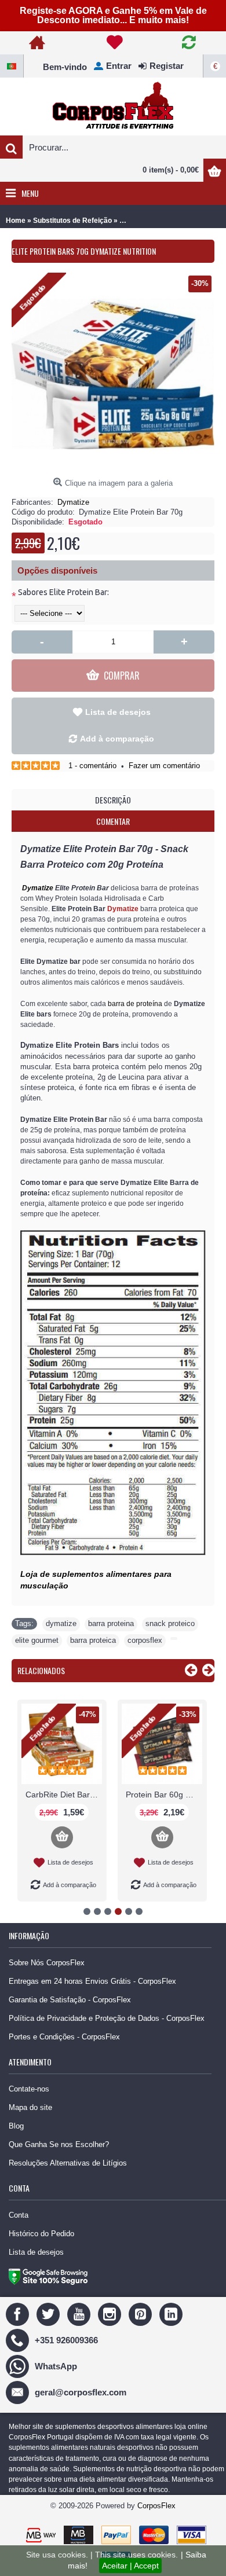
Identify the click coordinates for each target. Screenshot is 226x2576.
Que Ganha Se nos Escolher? (59, 2144)
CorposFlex (156, 2506)
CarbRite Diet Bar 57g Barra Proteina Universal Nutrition (64, 1795)
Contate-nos (29, 2089)
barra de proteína (135, 1004)
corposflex (145, 1640)
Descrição (113, 800)
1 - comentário (92, 766)
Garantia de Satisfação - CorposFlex (70, 2000)
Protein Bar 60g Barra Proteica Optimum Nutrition (164, 1795)
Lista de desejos (118, 712)
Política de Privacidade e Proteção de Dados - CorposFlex (107, 2018)
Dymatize (73, 502)
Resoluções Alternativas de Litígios (68, 2163)
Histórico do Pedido (41, 2234)
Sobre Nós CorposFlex (47, 1963)
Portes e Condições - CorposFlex (64, 2037)
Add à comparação (117, 739)
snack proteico (170, 1623)
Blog (16, 2126)
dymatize (61, 1623)
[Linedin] (172, 2313)
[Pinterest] (142, 2313)
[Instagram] (111, 2313)
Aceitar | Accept (130, 2566)
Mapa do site (30, 2107)
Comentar (113, 821)
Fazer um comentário (164, 766)
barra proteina (111, 1623)
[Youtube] (80, 2313)
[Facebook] (19, 2313)
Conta (19, 2215)
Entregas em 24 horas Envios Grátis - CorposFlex (92, 1981)
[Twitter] (50, 2313)
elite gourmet (37, 1640)
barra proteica (93, 1640)
